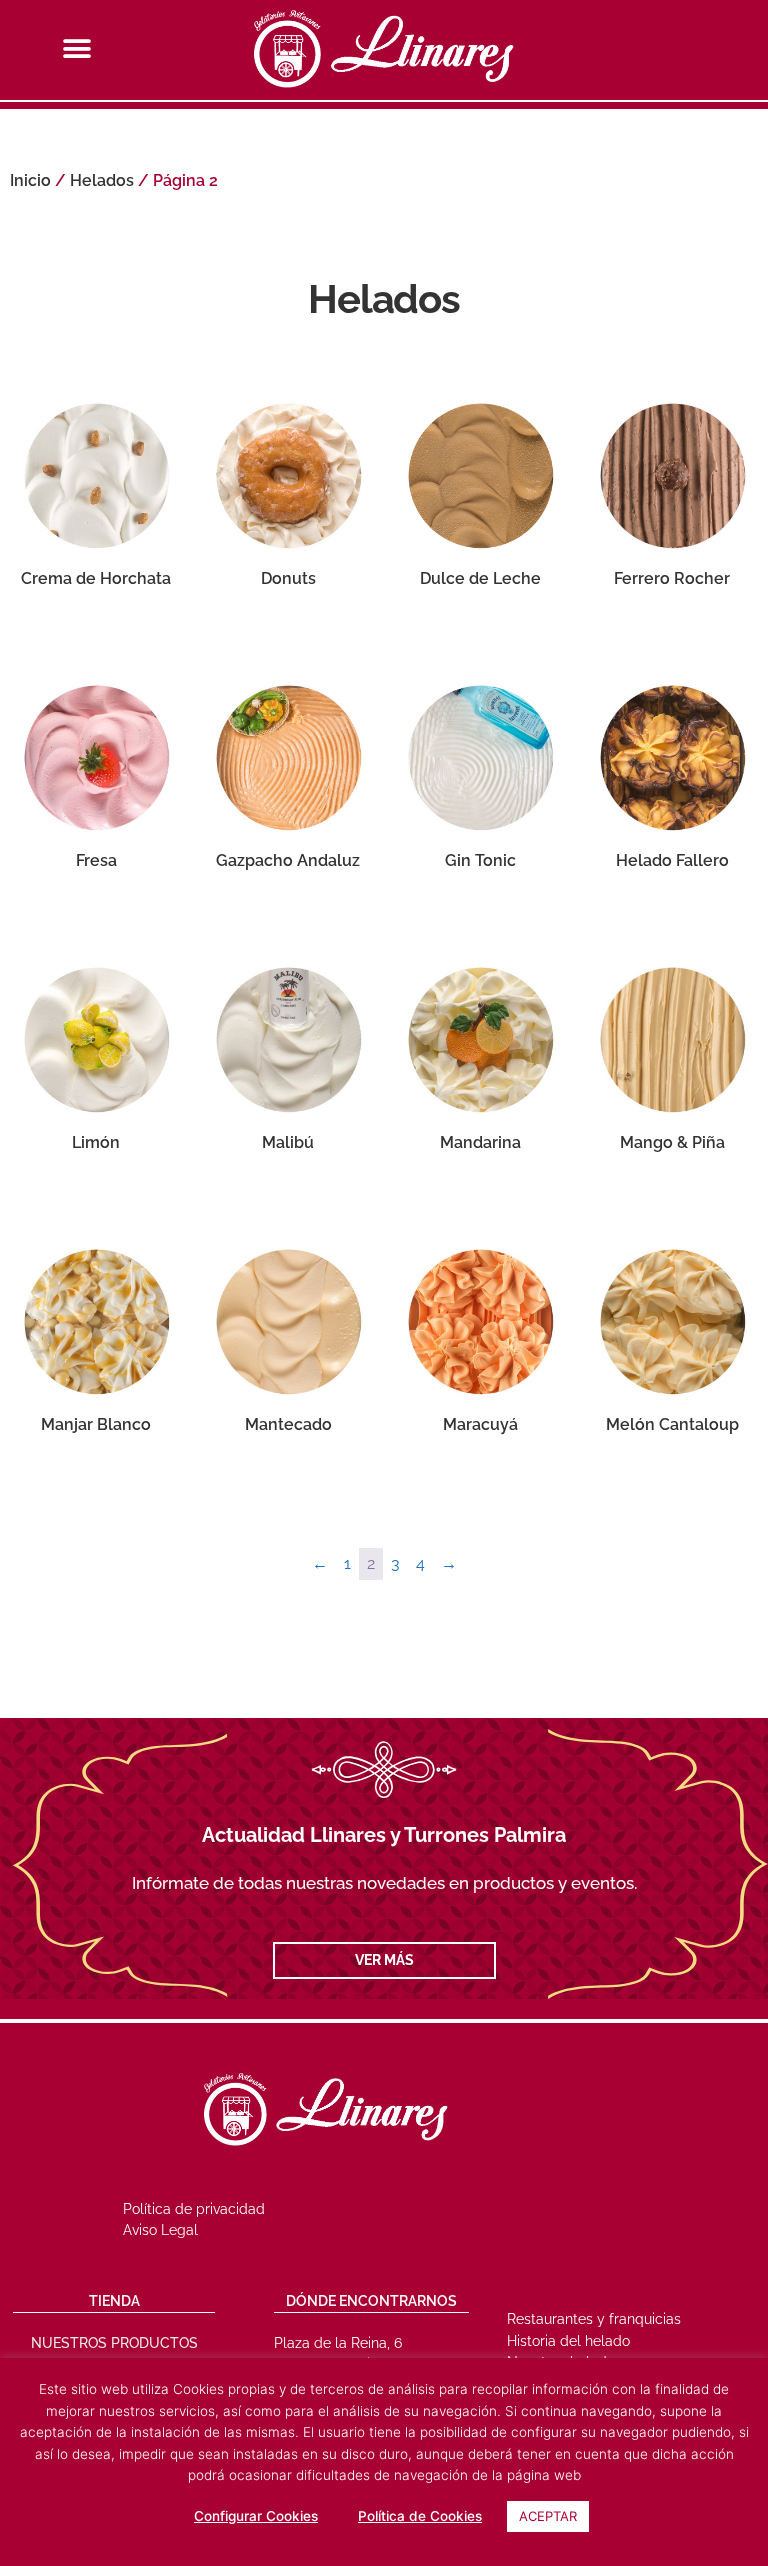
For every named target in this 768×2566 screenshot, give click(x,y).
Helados (102, 180)
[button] (76, 48)
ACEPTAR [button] (548, 2516)
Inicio (30, 180)
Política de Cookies (420, 2516)
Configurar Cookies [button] (256, 2516)
